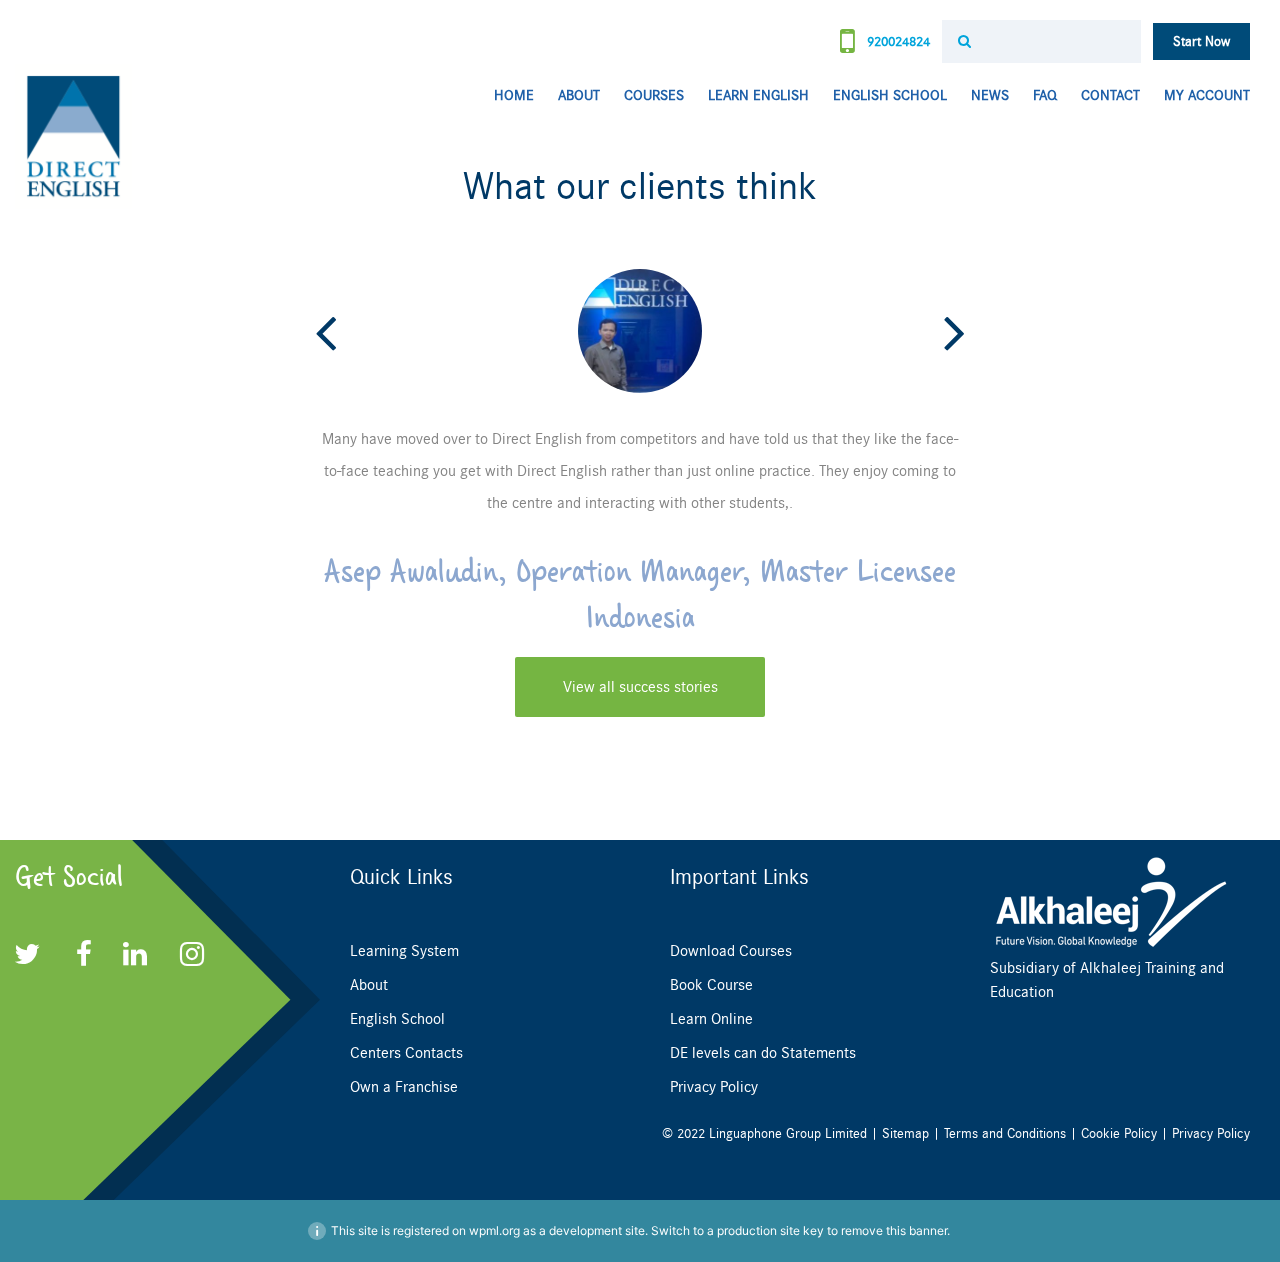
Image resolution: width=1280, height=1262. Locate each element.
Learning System (404, 951)
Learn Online (711, 1019)
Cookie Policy (1119, 1133)
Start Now (1201, 41)
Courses (654, 95)
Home (514, 95)
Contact (1110, 95)
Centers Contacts (406, 1053)
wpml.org (494, 1230)
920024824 (896, 41)
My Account (1207, 95)
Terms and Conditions (1005, 1133)
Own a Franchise (404, 1087)
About (579, 95)
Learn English (758, 95)
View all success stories (640, 687)
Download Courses (731, 951)
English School (890, 95)
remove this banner (894, 1230)
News (990, 95)
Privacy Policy (714, 1087)
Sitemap (905, 1133)
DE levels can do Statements (763, 1053)
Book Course (711, 985)
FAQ (1045, 95)
